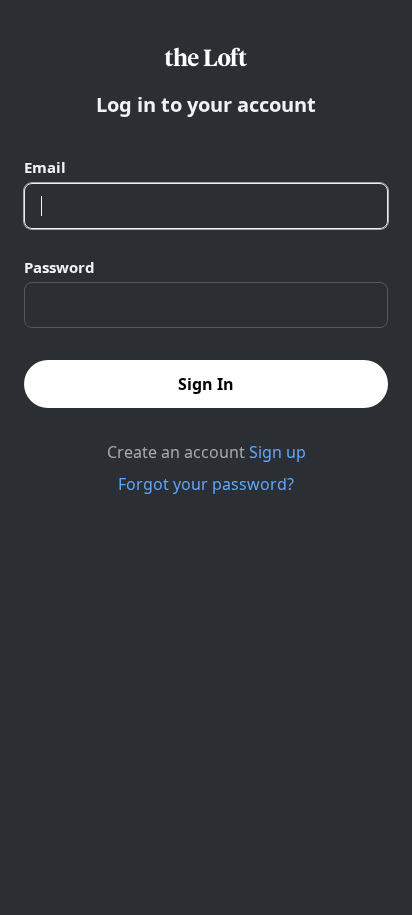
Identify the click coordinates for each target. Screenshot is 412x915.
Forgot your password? (206, 484)
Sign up (277, 452)
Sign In (206, 384)
